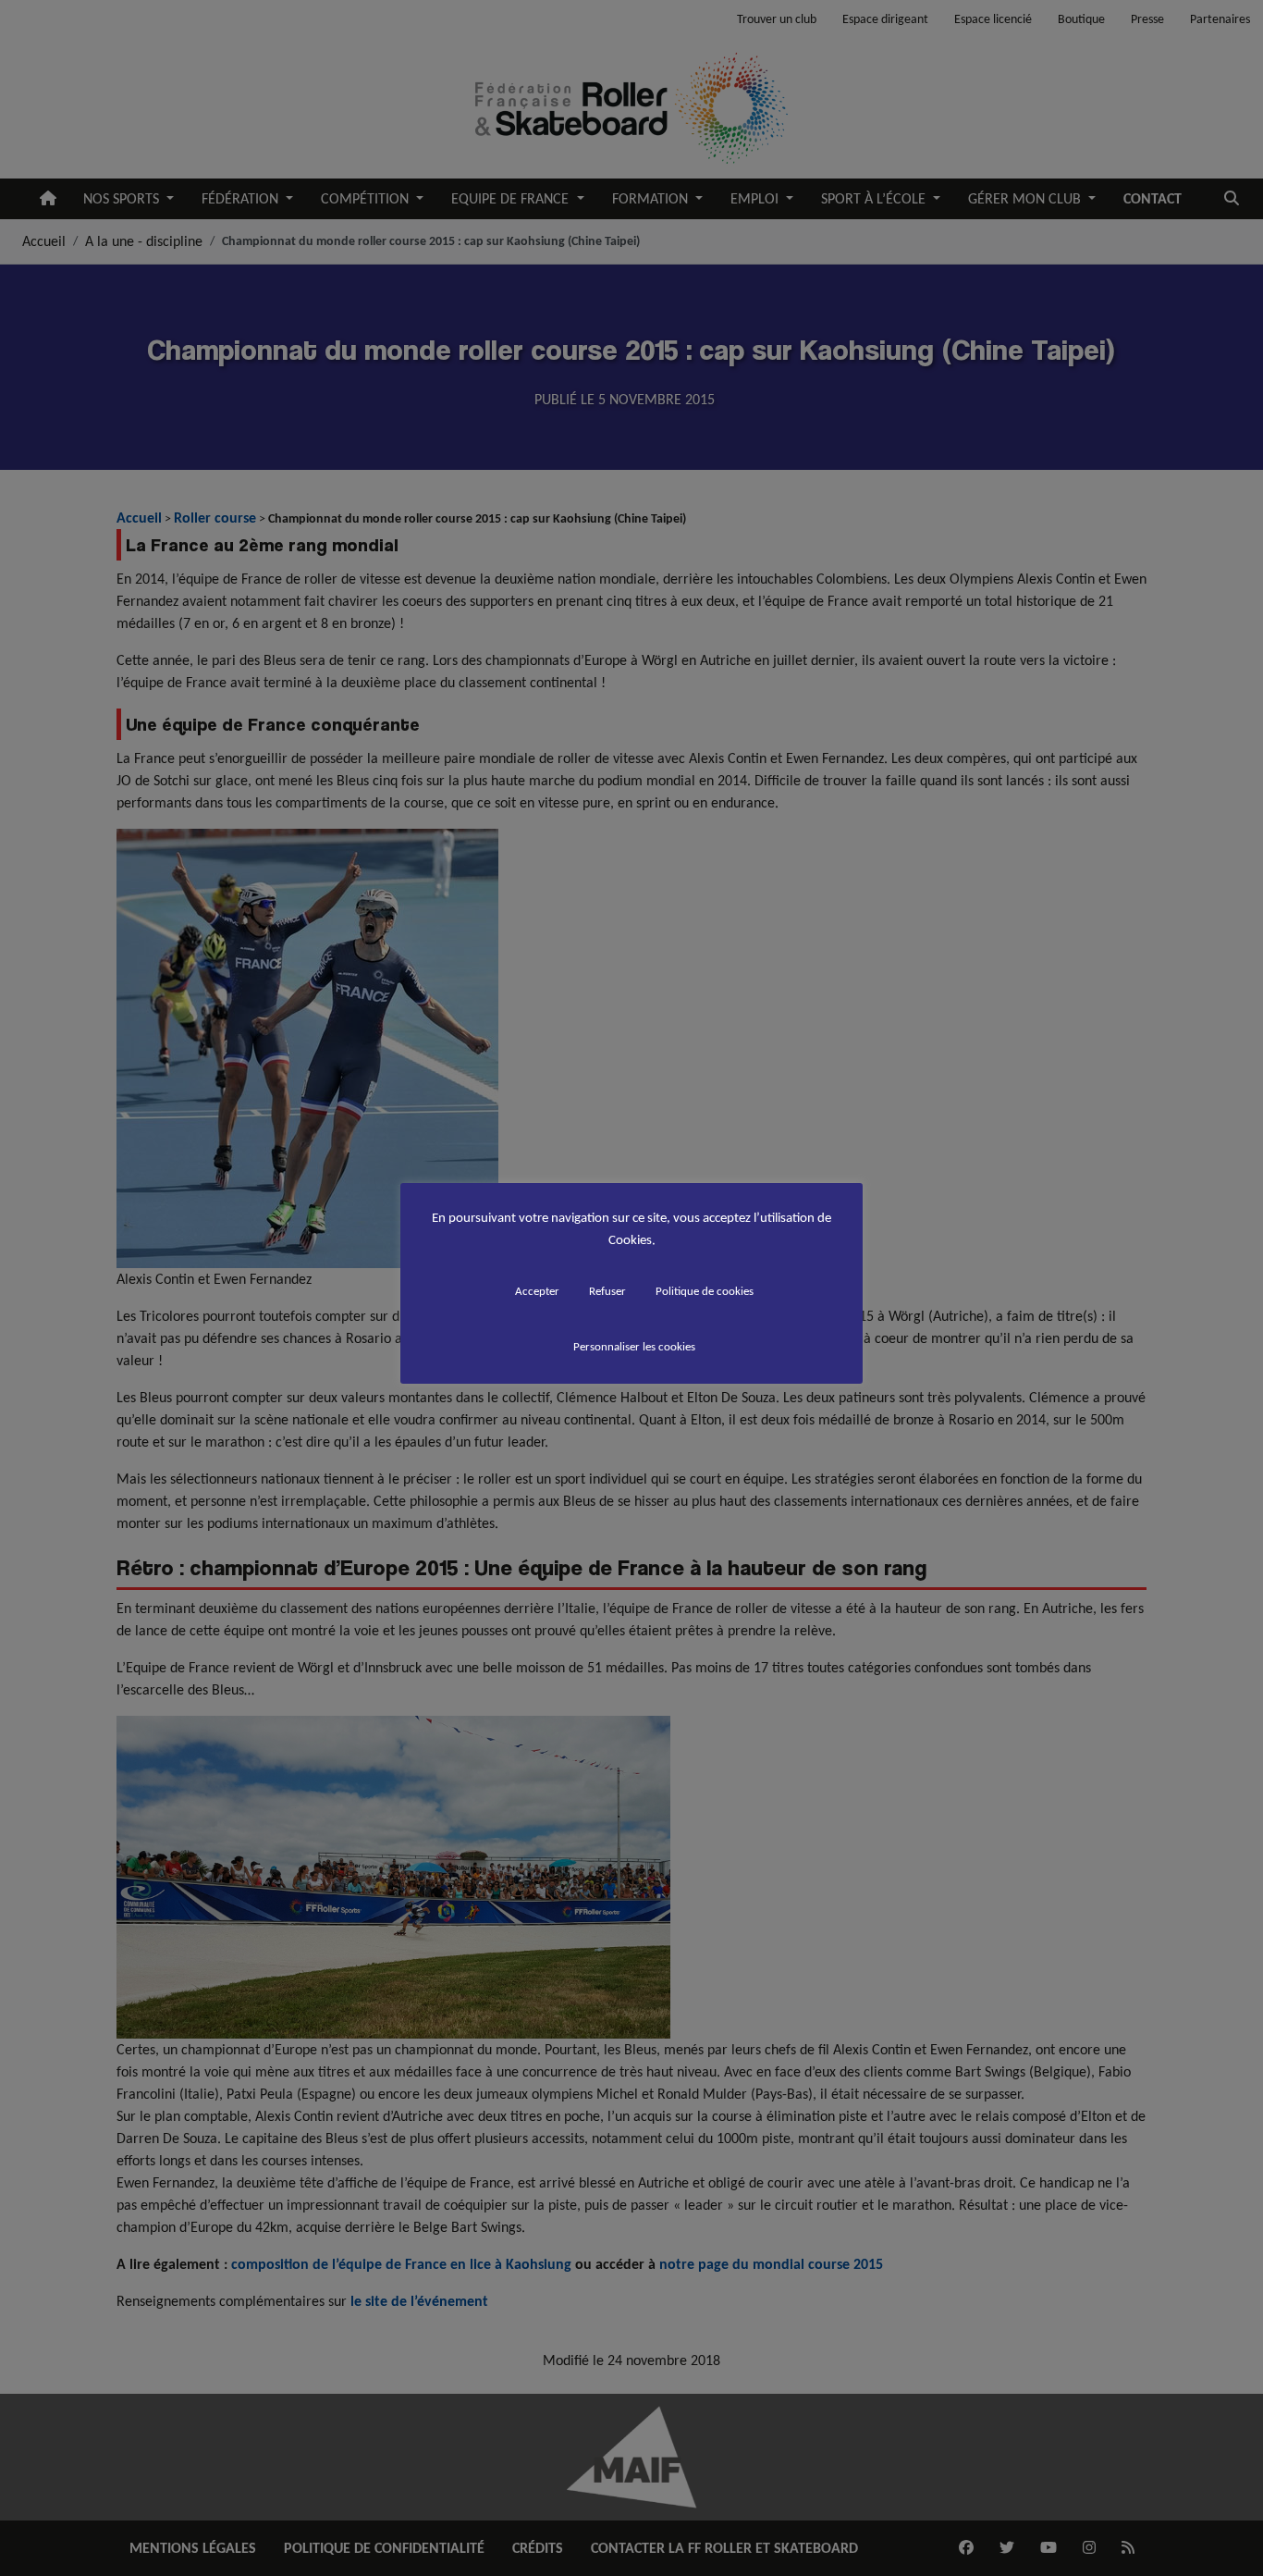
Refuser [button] (607, 1291)
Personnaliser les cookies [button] (634, 1346)
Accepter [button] (537, 1291)
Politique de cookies (705, 1291)
